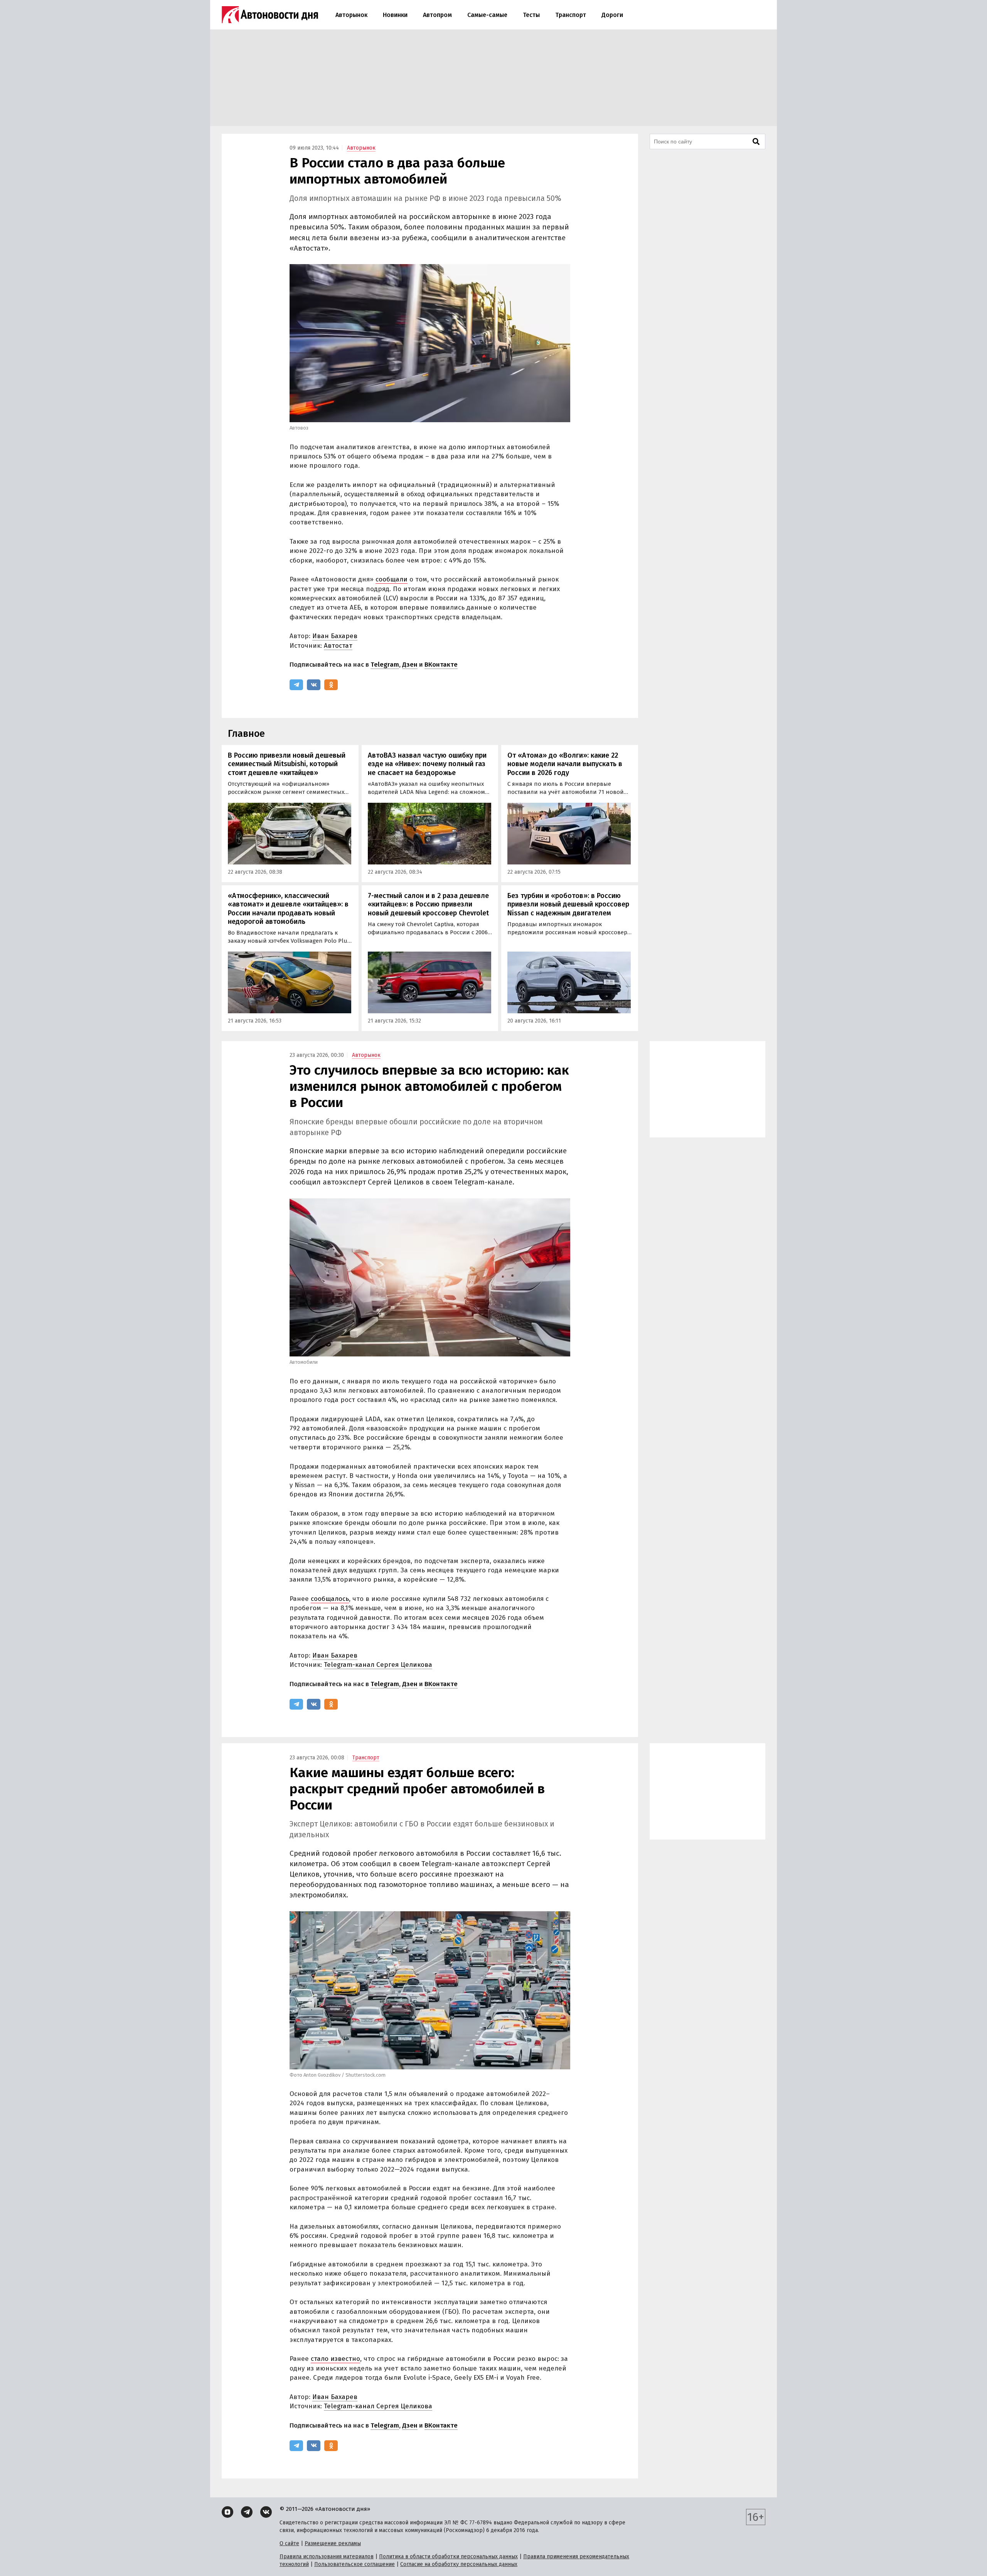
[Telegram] (296, 685)
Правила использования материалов (327, 2557)
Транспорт (571, 15)
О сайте (289, 2543)
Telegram (385, 665)
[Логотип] (270, 15)
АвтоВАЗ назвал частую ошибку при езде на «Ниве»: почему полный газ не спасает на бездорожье (427, 764)
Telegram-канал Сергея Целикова (378, 1665)
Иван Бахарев (335, 636)
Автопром (437, 15)
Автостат (338, 646)
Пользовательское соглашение (355, 2564)
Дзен (410, 665)
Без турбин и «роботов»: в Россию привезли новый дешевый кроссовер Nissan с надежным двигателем (568, 904)
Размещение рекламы (333, 2543)
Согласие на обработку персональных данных (459, 2564)
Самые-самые (487, 15)
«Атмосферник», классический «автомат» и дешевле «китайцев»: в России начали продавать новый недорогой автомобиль (288, 909)
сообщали (392, 579)
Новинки (395, 15)
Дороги (612, 15)
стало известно (335, 2359)
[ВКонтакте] (314, 685)
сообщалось (330, 1599)
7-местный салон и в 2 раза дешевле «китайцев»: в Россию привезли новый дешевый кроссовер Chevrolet (428, 904)
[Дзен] (227, 2512)
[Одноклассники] (331, 685)
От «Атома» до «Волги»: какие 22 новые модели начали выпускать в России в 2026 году (565, 764)
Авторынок (351, 15)
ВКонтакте (441, 665)
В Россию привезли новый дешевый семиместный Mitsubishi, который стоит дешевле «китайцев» (287, 764)
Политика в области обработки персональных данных (448, 2557)
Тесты (531, 15)
